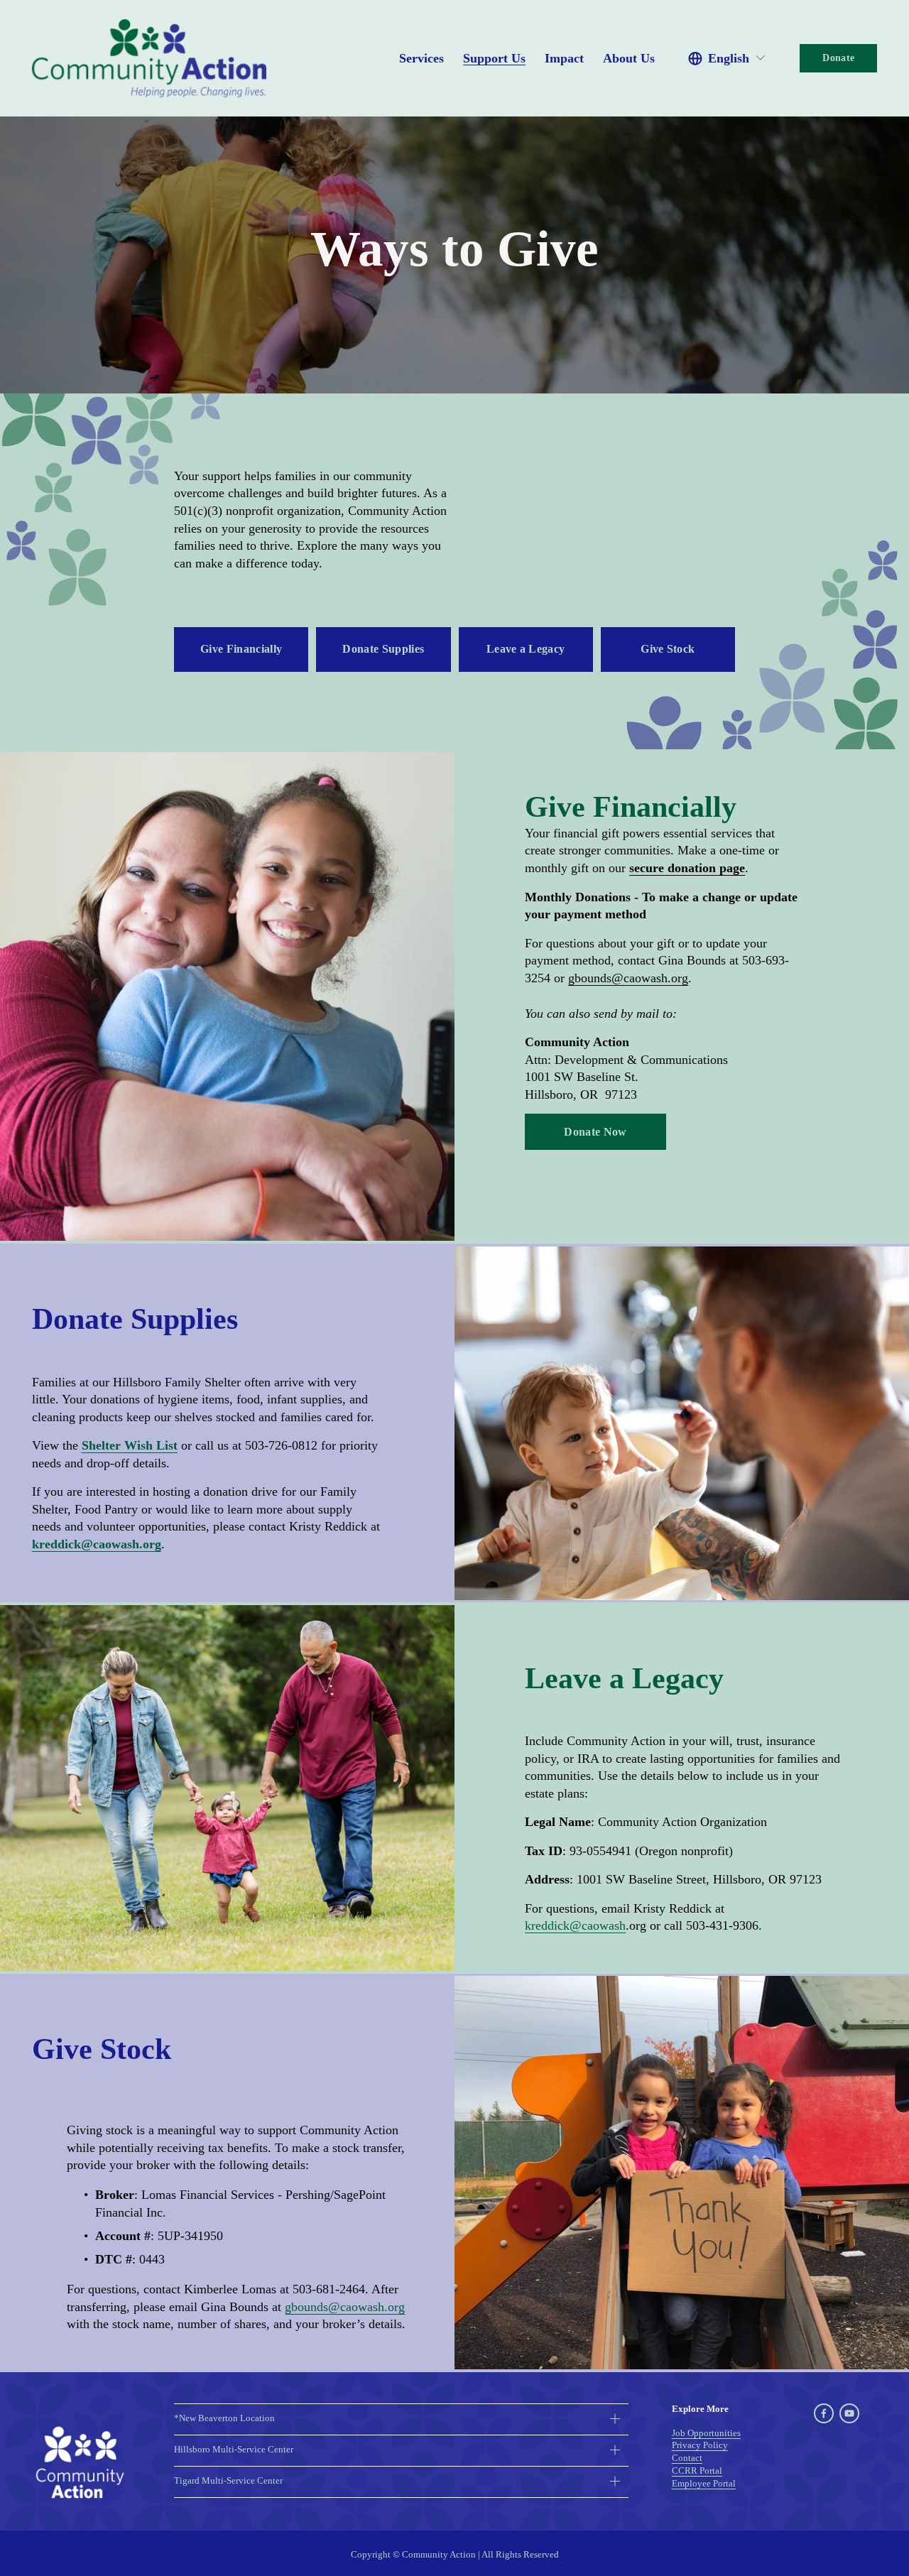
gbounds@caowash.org (345, 2307)
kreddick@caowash (575, 1925)
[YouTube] (849, 2413)
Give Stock (668, 649)
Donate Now (595, 1132)
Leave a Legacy (526, 649)
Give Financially (241, 649)
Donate (838, 58)
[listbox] (727, 58)
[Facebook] (824, 2413)
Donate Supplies (383, 649)
